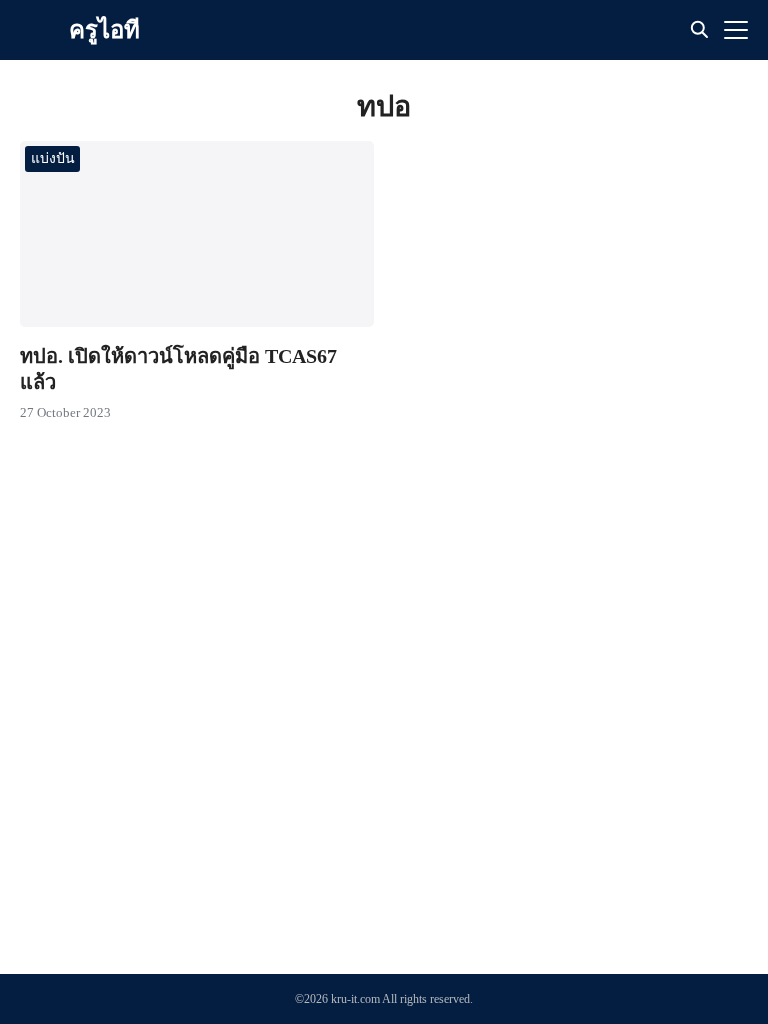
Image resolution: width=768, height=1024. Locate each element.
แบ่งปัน (53, 158)
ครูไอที (104, 30)
